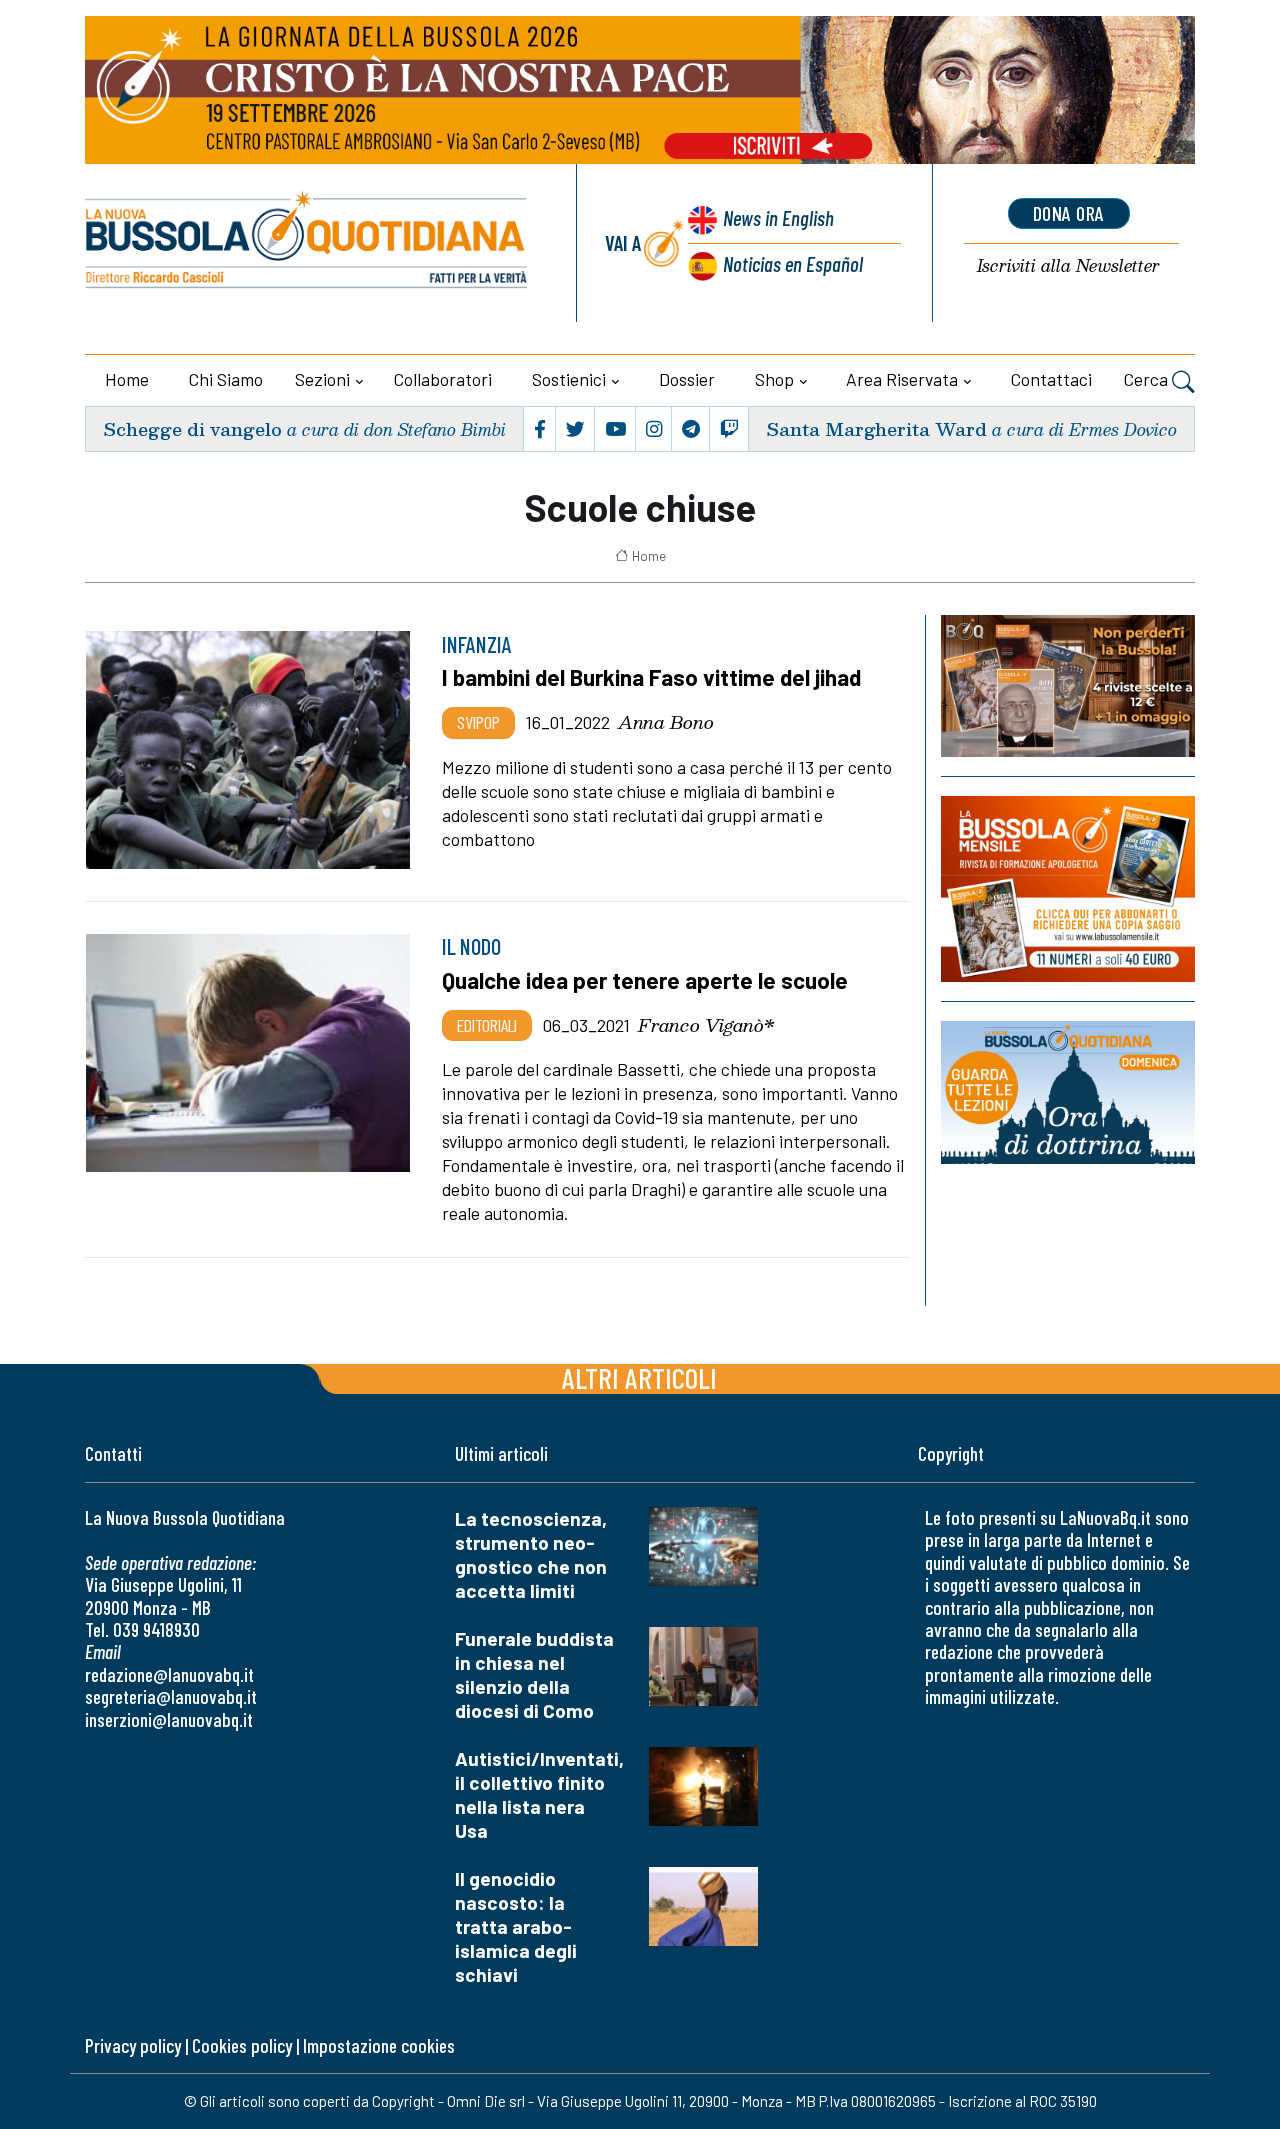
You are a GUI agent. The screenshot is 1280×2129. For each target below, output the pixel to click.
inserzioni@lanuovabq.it (169, 1719)
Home (127, 379)
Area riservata (902, 379)
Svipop (478, 722)
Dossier (687, 379)
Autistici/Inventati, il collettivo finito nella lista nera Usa (539, 1794)
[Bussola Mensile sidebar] (1068, 888)
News (778, 217)
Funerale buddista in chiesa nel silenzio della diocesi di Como (534, 1674)
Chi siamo (226, 379)
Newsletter (1068, 266)
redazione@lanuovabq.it (169, 1674)
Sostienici (569, 379)
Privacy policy (133, 2045)
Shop (774, 379)
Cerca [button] (1148, 379)
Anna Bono (666, 722)
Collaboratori (443, 379)
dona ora (1069, 213)
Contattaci (1051, 379)
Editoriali (487, 1025)
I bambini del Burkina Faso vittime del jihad (651, 677)
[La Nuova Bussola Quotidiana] (307, 243)
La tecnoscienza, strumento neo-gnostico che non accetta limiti (531, 1554)
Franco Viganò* (706, 1025)
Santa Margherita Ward (876, 428)
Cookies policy (242, 2045)
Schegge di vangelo (192, 428)
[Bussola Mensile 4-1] (1068, 686)
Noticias (793, 263)
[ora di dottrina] (1068, 1092)
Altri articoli (639, 1377)
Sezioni (322, 379)
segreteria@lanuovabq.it (171, 1696)
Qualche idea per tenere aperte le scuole (645, 980)
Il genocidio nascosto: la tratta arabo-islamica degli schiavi (516, 1926)
